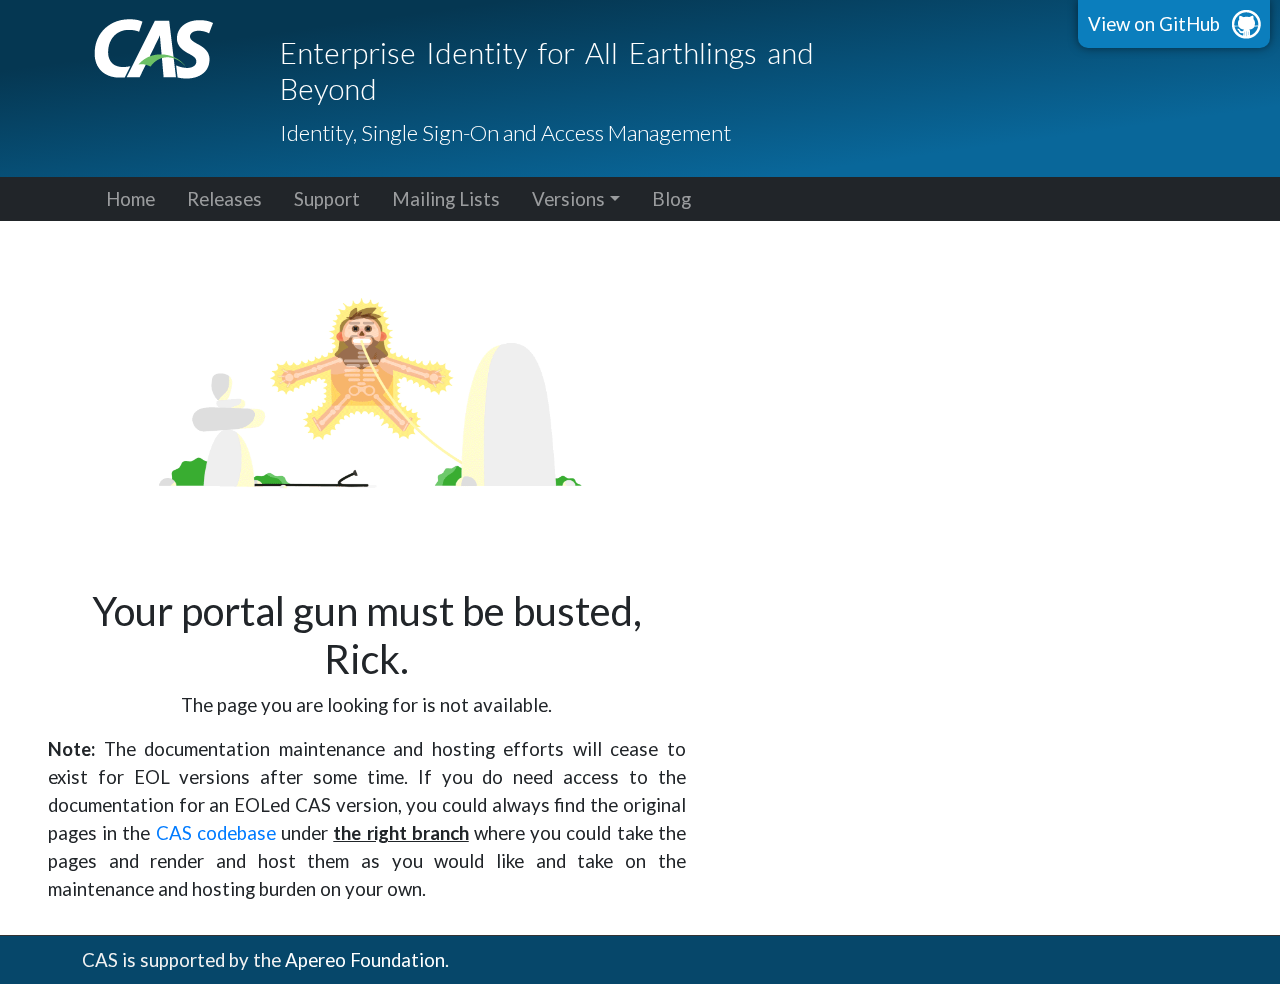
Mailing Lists (446, 199)
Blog (671, 199)
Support (327, 199)
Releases (224, 199)
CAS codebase (216, 833)
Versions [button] (568, 199)
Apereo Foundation (365, 960)
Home (130, 199)
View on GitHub (1154, 24)
